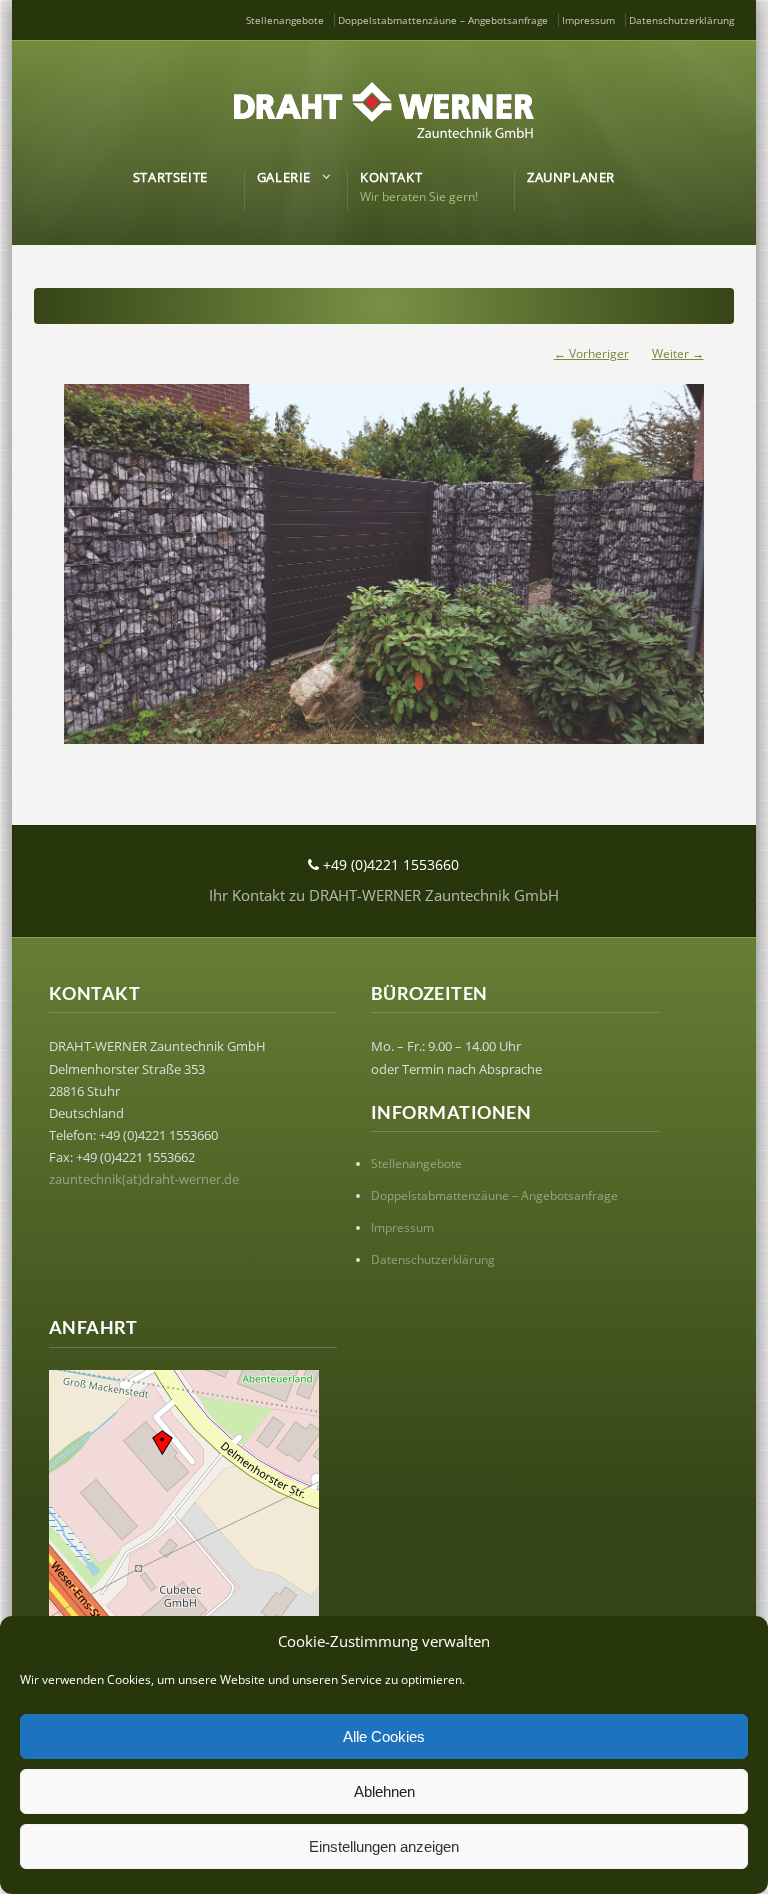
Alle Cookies (384, 1736)
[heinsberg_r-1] (383, 554)
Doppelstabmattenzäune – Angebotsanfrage (443, 20)
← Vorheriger (591, 353)
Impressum (588, 20)
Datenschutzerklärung (681, 20)
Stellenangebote (285, 20)
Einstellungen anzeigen (384, 1846)
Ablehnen (384, 1791)
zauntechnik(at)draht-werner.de (144, 1179)
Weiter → (678, 353)
